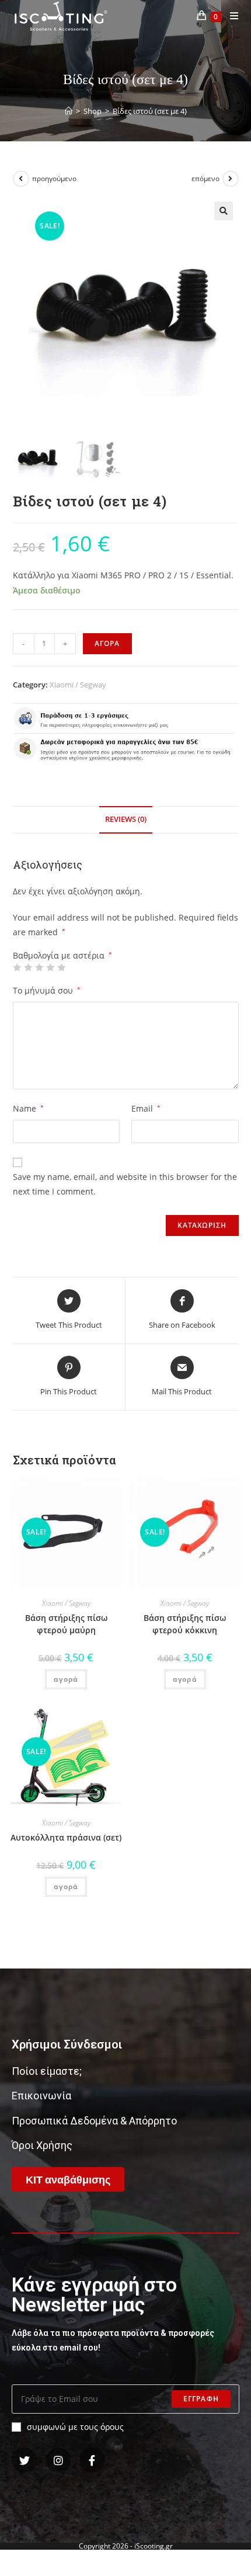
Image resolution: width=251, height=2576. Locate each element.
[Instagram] (58, 2460)
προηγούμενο (54, 178)
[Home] (69, 111)
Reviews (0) (126, 819)
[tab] (126, 820)
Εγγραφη (201, 2399)
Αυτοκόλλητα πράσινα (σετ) (66, 1837)
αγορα (107, 643)
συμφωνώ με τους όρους (75, 2427)
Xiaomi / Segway (78, 685)
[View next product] (231, 179)
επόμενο (205, 178)
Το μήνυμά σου (47, 990)
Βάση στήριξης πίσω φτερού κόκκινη (185, 1624)
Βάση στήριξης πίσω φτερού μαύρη (66, 1624)
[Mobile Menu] (230, 16)
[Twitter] (24, 2460)
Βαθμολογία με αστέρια (62, 956)
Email (146, 1108)
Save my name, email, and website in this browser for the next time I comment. (125, 1184)
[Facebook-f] (92, 2460)
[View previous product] (21, 179)
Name (28, 1108)
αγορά (66, 1679)
